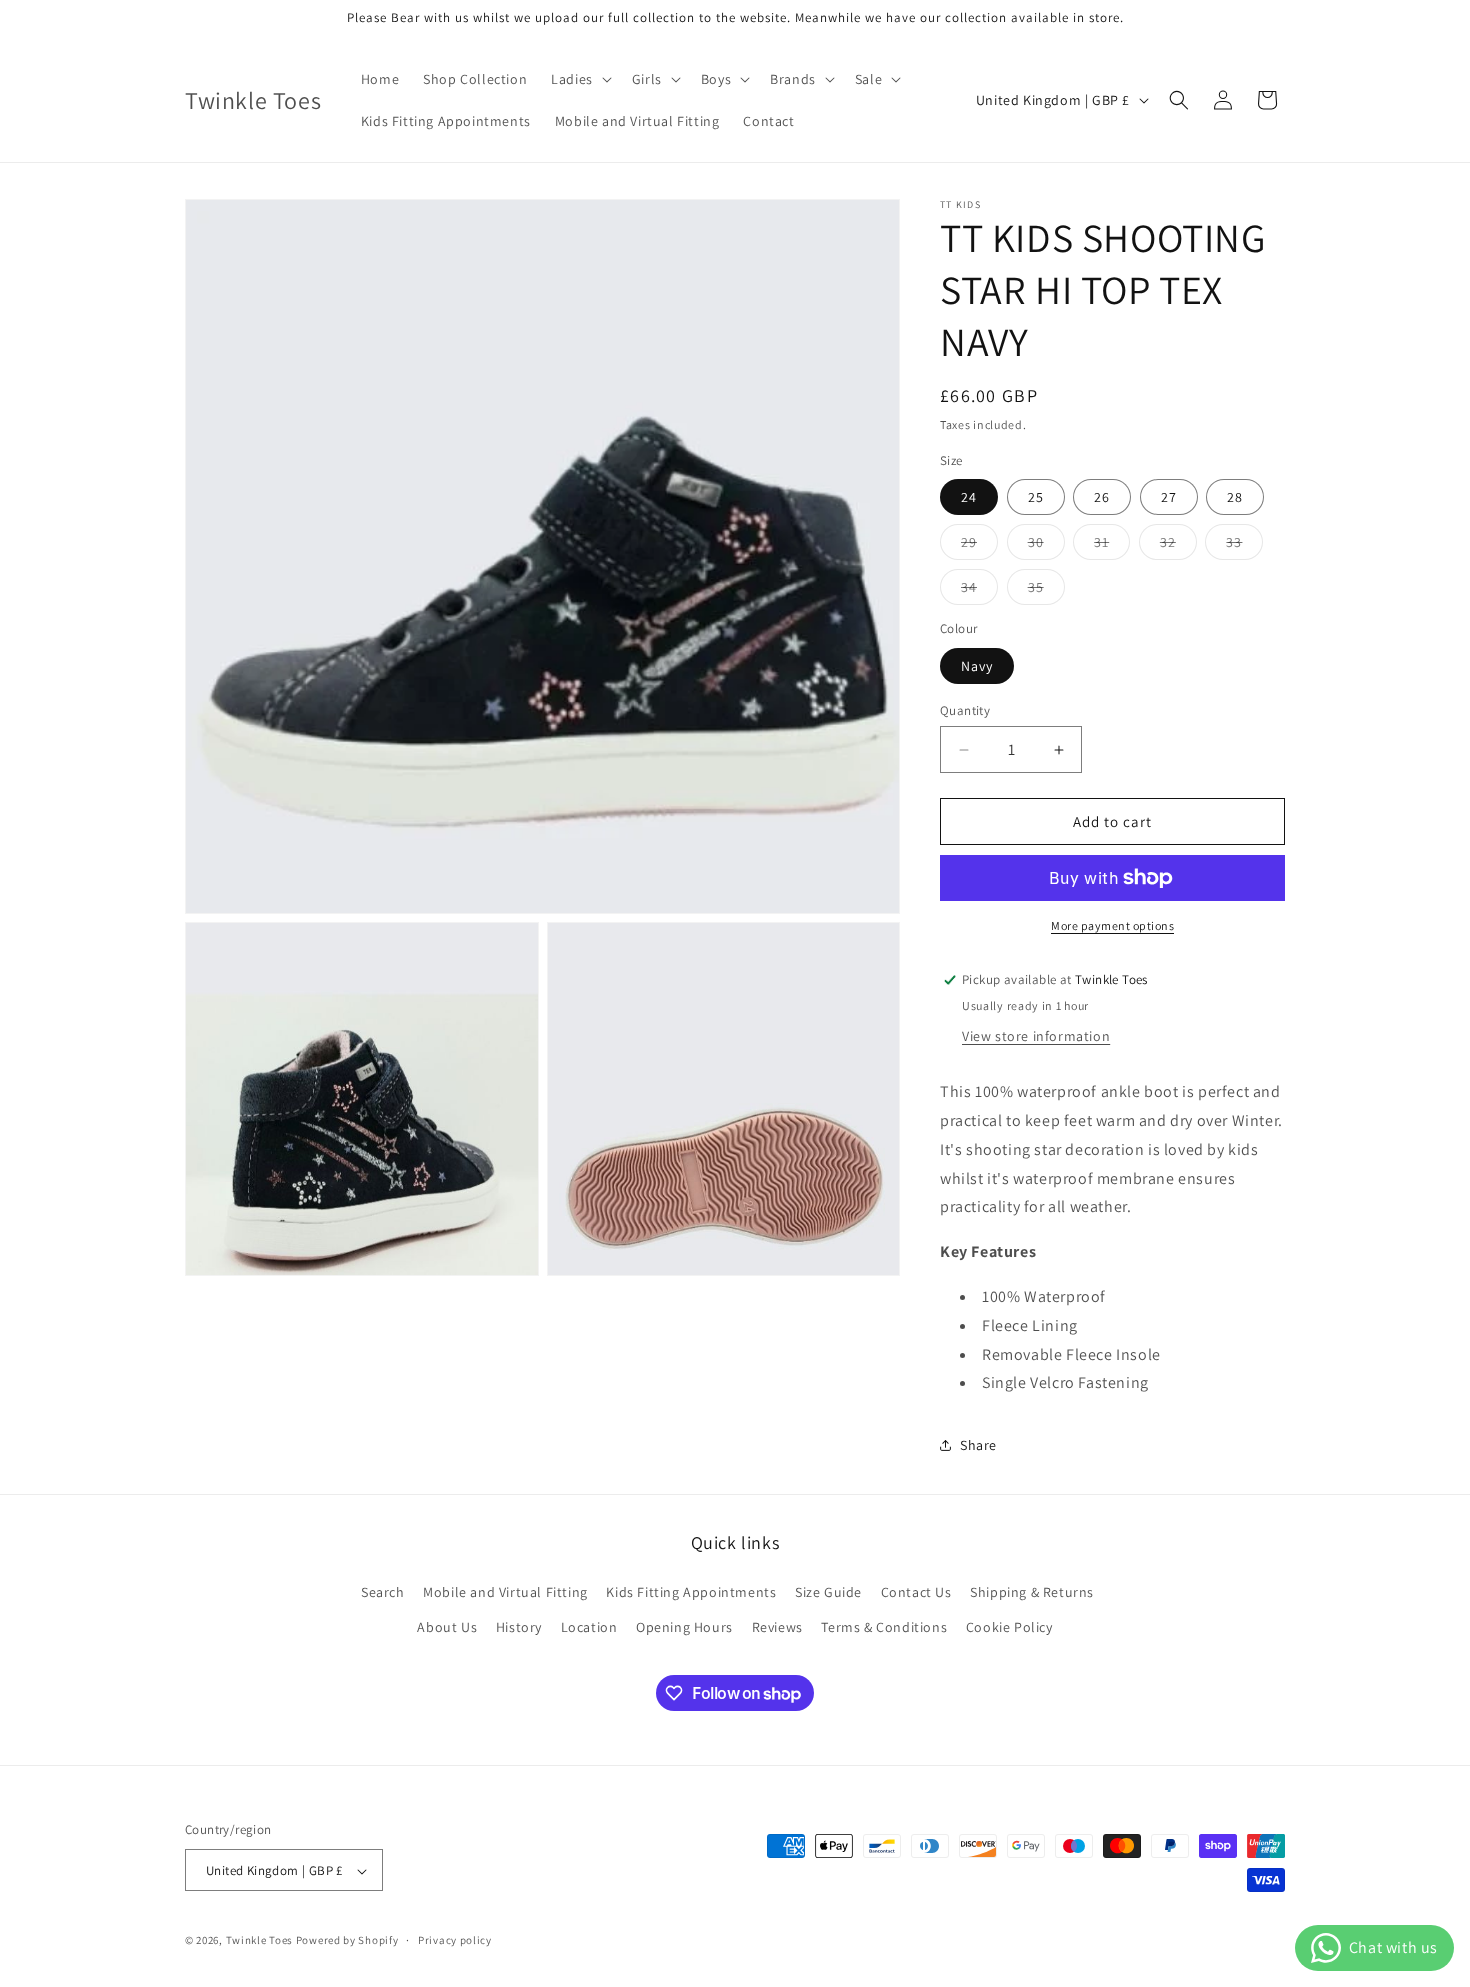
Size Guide (828, 1592)
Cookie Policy (1009, 1627)
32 (1178, 546)
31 (1112, 546)
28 (1235, 497)
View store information (1036, 1036)
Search (383, 1592)
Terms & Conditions (884, 1627)
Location (589, 1627)
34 (979, 591)
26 (1102, 497)
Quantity (965, 710)
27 (1169, 497)
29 (979, 546)
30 (1046, 546)
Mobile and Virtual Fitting (505, 1592)
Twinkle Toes (259, 1941)
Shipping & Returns (1032, 1592)
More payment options (1112, 925)
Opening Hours (684, 1627)
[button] (579, 79)
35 (1046, 591)
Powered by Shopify (347, 1941)
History (519, 1627)
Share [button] (978, 1445)
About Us (447, 1627)
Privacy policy (455, 1940)
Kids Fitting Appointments (691, 1592)
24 (969, 497)
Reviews (777, 1627)
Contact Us (916, 1592)
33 (1244, 546)
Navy (977, 666)
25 (1036, 497)
